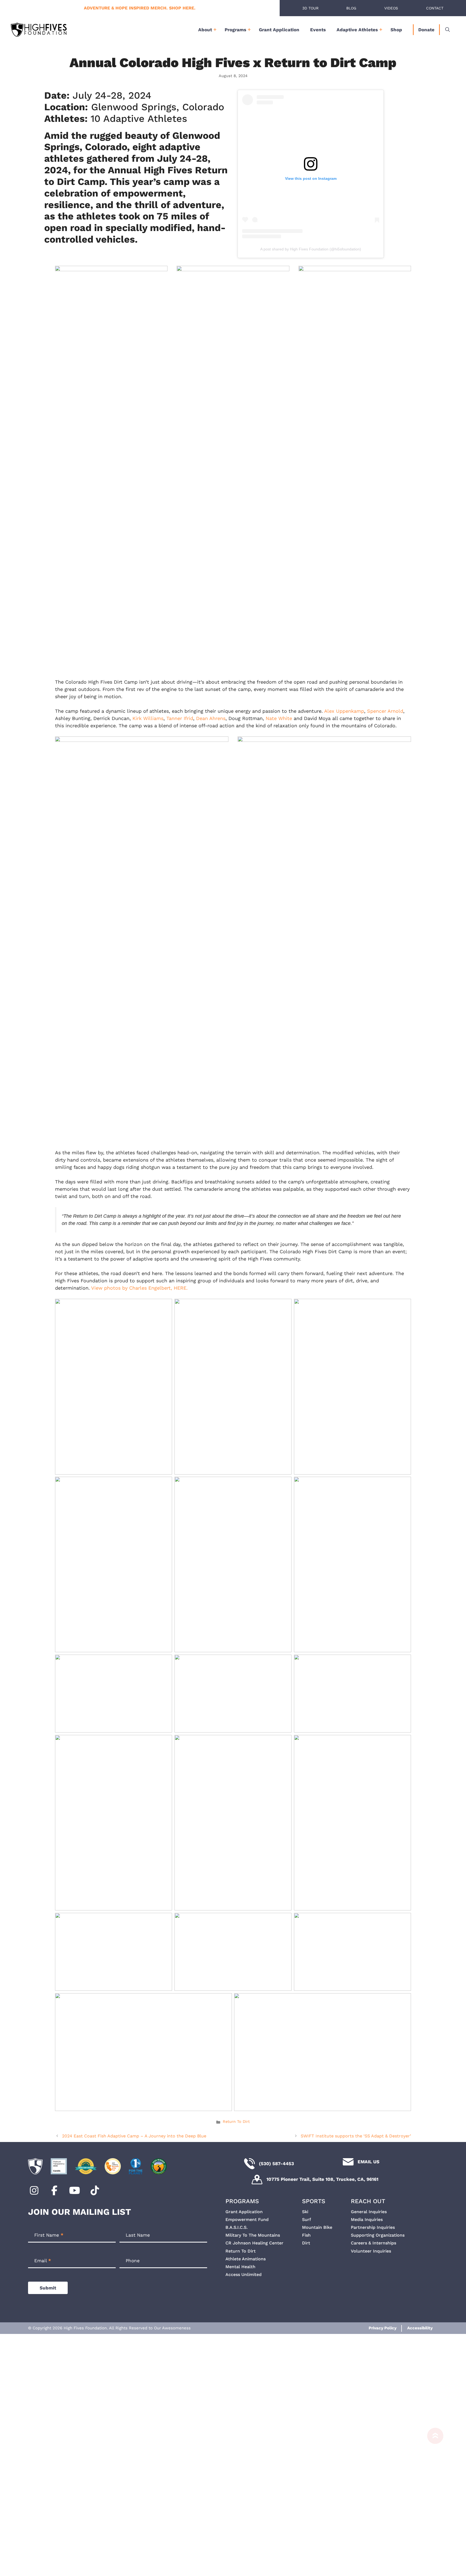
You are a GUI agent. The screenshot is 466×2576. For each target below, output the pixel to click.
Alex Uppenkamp (344, 711)
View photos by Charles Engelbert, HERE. (139, 1288)
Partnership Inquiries (373, 2227)
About (205, 30)
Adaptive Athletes (357, 30)
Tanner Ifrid (180, 718)
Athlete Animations (246, 2259)
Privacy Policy (383, 2328)
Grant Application (279, 30)
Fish (306, 2235)
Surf (306, 2219)
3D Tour (310, 8)
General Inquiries (369, 2212)
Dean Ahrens (211, 718)
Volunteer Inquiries (371, 2251)
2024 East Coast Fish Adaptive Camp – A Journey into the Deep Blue (134, 2136)
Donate (426, 30)
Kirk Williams (148, 718)
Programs (235, 30)
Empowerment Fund (247, 2219)
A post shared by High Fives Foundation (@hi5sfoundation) (311, 249)
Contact (435, 8)
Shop (396, 30)
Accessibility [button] (420, 2328)
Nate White (279, 718)
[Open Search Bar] (448, 30)
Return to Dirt (241, 2251)
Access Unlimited (244, 2274)
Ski (305, 2212)
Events (318, 30)
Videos (391, 8)
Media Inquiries (367, 2219)
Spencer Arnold (385, 711)
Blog (351, 8)
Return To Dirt (236, 2122)
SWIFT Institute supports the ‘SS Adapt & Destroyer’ (356, 2136)
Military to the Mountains (253, 2235)
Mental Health (240, 2267)
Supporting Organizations (378, 2235)
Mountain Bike (317, 2227)
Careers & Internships (374, 2243)
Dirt (306, 2243)
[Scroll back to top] (433, 2502)
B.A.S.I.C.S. (237, 2227)
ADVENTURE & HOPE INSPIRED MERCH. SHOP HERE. (140, 8)
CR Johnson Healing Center (254, 2243)
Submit (48, 2288)
